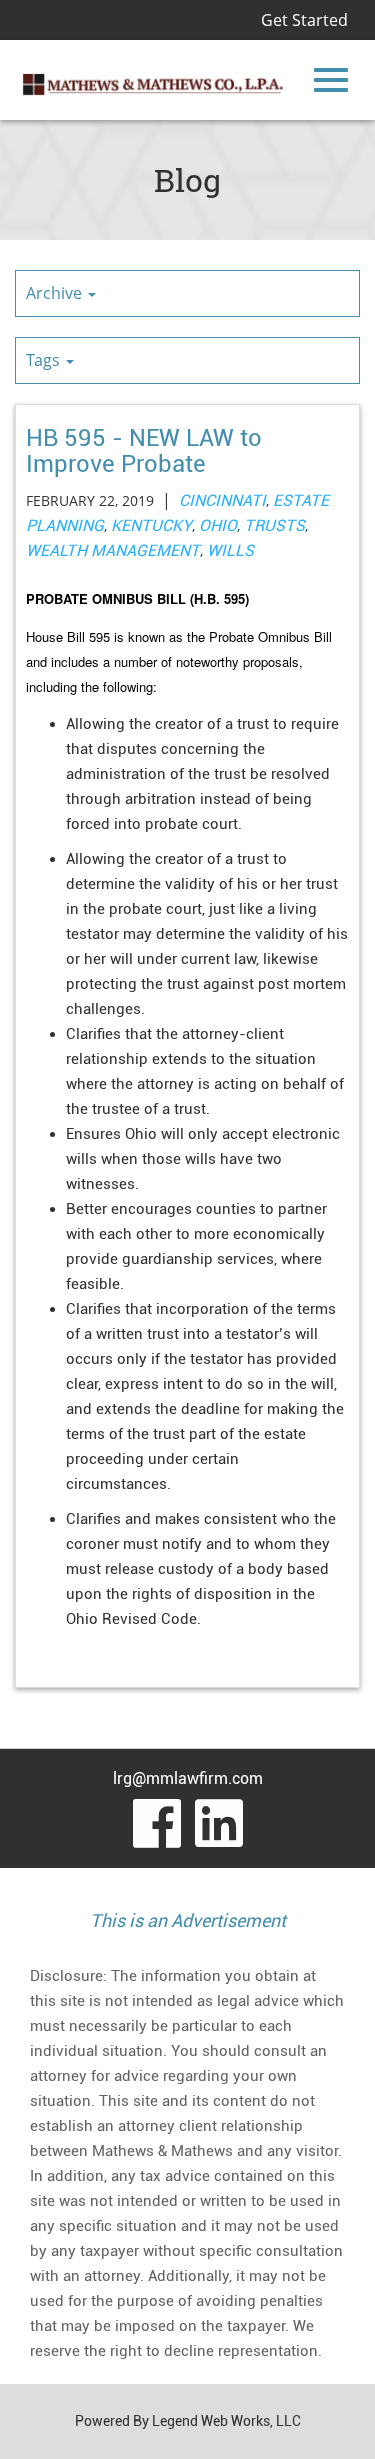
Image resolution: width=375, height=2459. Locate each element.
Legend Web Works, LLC (226, 2421)
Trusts (274, 525)
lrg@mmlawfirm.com (188, 1778)
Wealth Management (113, 550)
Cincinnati (222, 500)
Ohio (218, 525)
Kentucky (151, 525)
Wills (230, 550)
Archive (56, 293)
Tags (45, 360)
